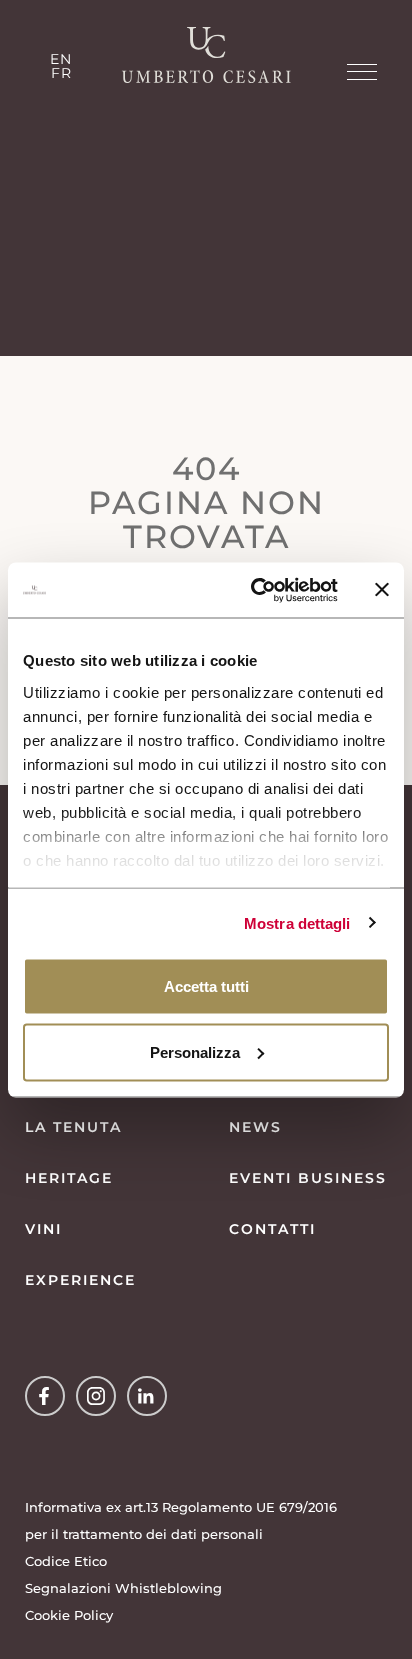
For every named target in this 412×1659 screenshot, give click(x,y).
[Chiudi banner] (382, 590)
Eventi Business (308, 1178)
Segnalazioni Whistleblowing (123, 1588)
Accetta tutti (206, 986)
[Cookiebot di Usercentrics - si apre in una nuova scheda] (255, 590)
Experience (80, 1280)
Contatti (272, 1229)
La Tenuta (73, 1127)
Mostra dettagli (297, 922)
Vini (43, 1229)
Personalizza (195, 1051)
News (255, 1127)
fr (61, 73)
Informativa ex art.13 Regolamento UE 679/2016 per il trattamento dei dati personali (181, 1520)
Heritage (69, 1178)
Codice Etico (66, 1561)
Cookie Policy (69, 1615)
